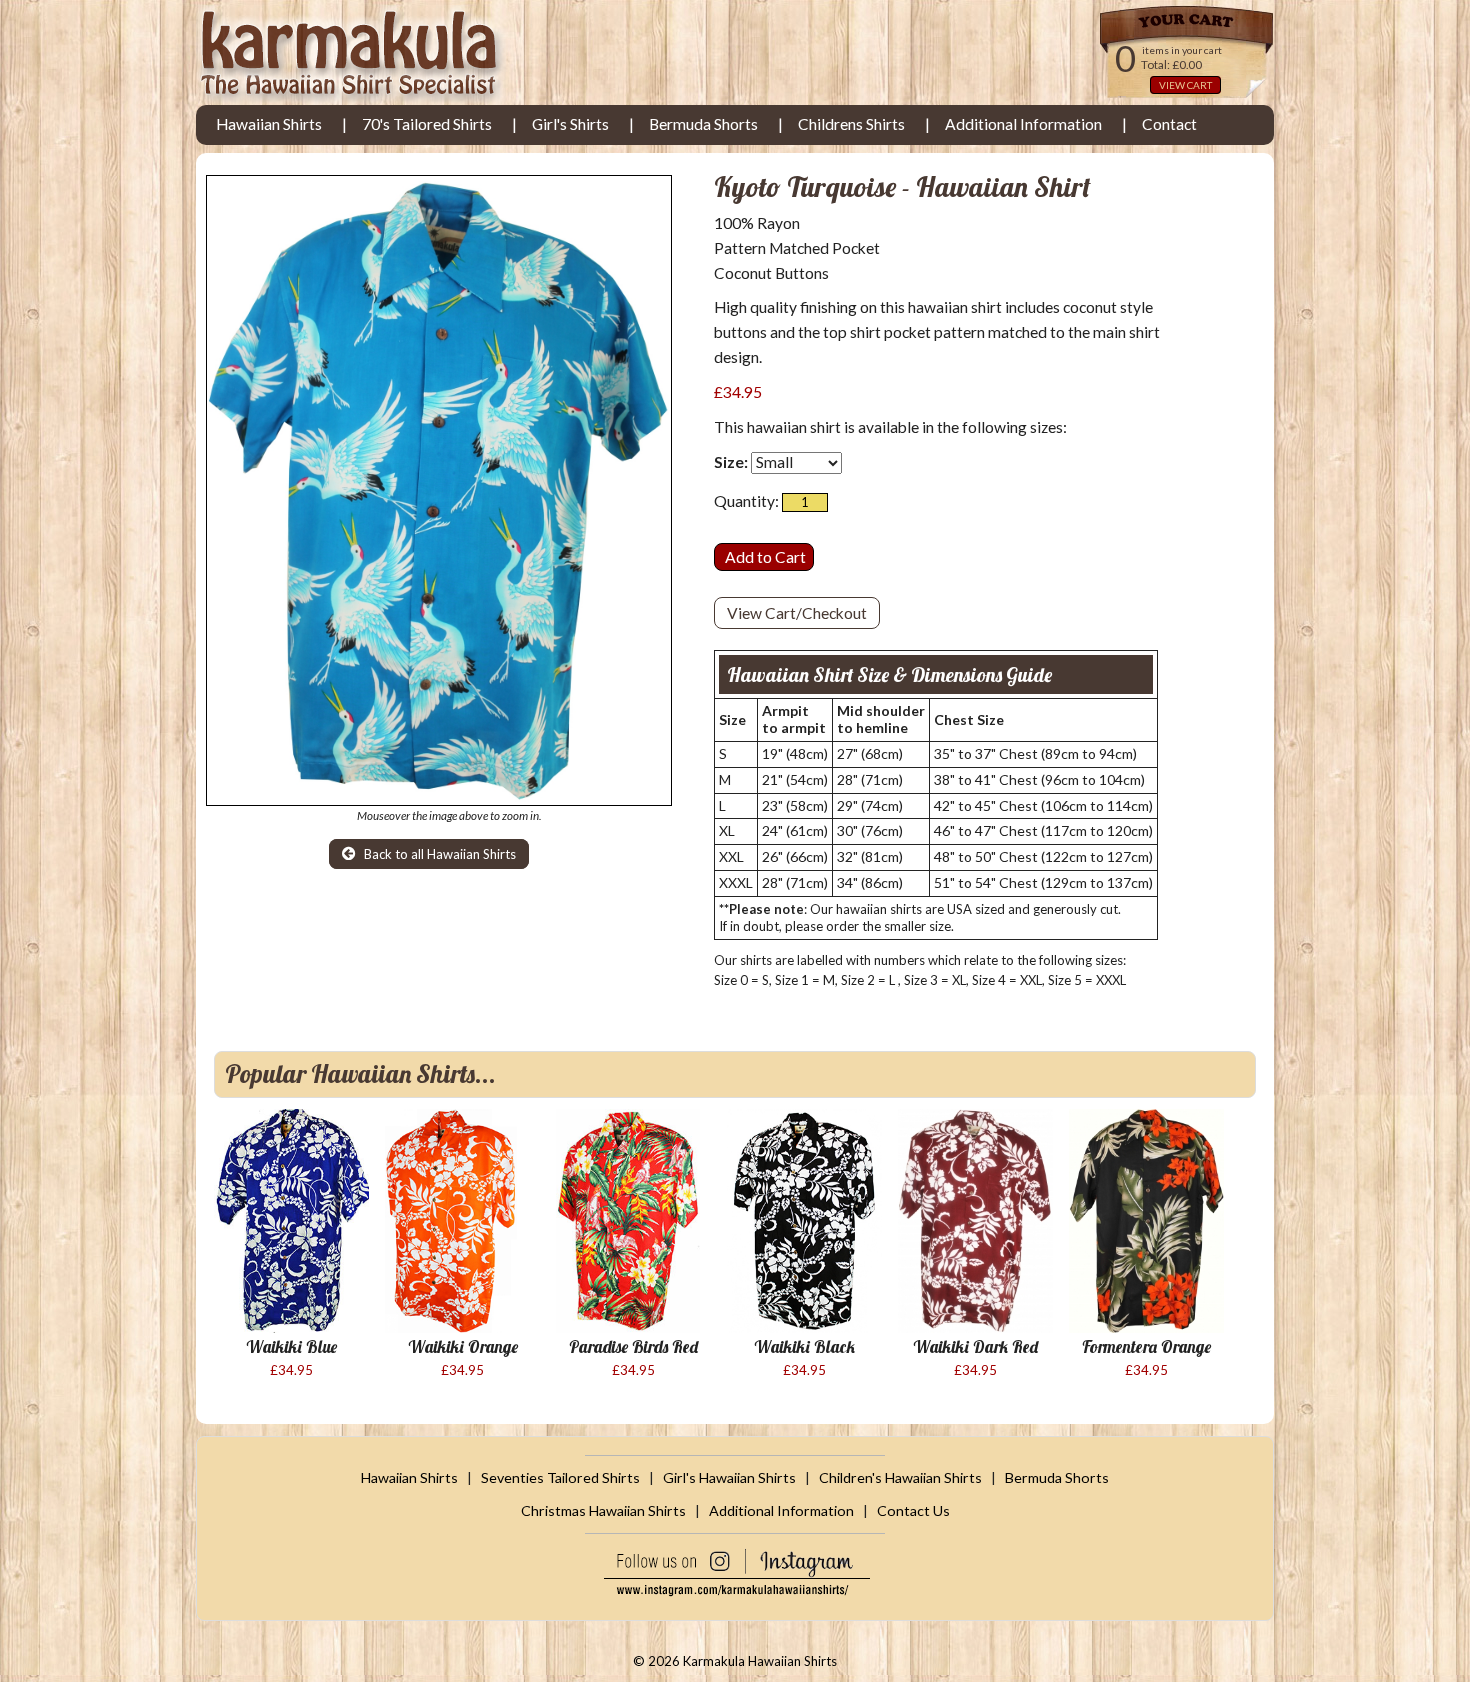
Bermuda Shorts (703, 124)
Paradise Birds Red (633, 1346)
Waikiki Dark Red (975, 1346)
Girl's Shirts (570, 124)
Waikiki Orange (463, 1346)
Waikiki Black (804, 1346)
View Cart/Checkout (797, 613)
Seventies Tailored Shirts (560, 1477)
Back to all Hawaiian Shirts (438, 854)
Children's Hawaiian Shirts (900, 1477)
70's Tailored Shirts (427, 124)
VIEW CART (1185, 85)
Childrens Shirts (851, 124)
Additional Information (1023, 124)
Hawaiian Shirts (269, 124)
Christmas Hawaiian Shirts (603, 1510)
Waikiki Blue (291, 1346)
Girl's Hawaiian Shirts (729, 1477)
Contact (1169, 124)
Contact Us (913, 1510)
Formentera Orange (1146, 1346)
